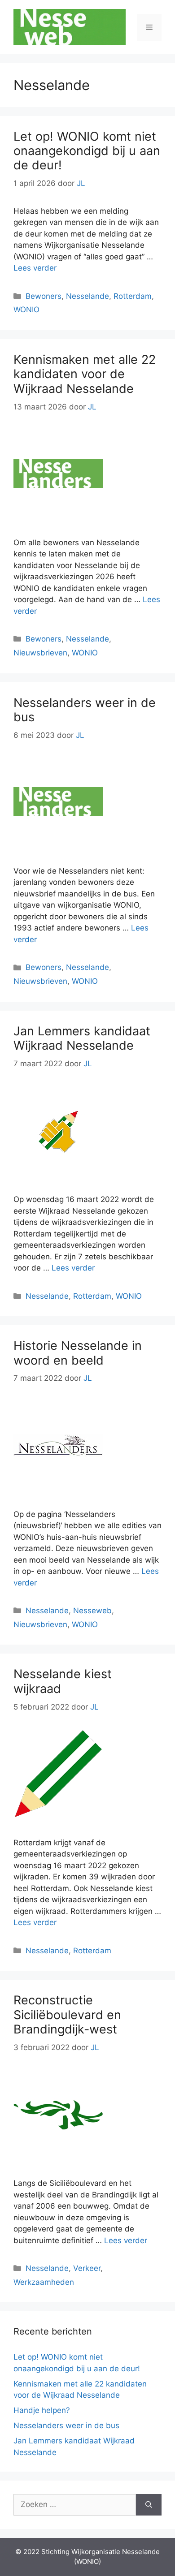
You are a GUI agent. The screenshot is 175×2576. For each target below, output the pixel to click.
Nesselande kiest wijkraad (63, 1681)
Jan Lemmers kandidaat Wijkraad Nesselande (82, 1038)
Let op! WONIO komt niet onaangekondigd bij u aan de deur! (87, 151)
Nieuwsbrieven (40, 653)
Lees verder (35, 268)
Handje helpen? (42, 2410)
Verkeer (87, 2268)
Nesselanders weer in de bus (85, 710)
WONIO (26, 310)
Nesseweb (92, 1611)
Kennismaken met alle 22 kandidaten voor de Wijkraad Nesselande (85, 374)
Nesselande (87, 296)
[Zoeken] (149, 2505)
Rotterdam (133, 296)
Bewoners (44, 296)
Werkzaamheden (44, 2282)
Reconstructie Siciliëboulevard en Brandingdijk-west (67, 2015)
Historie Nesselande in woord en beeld (78, 1353)
